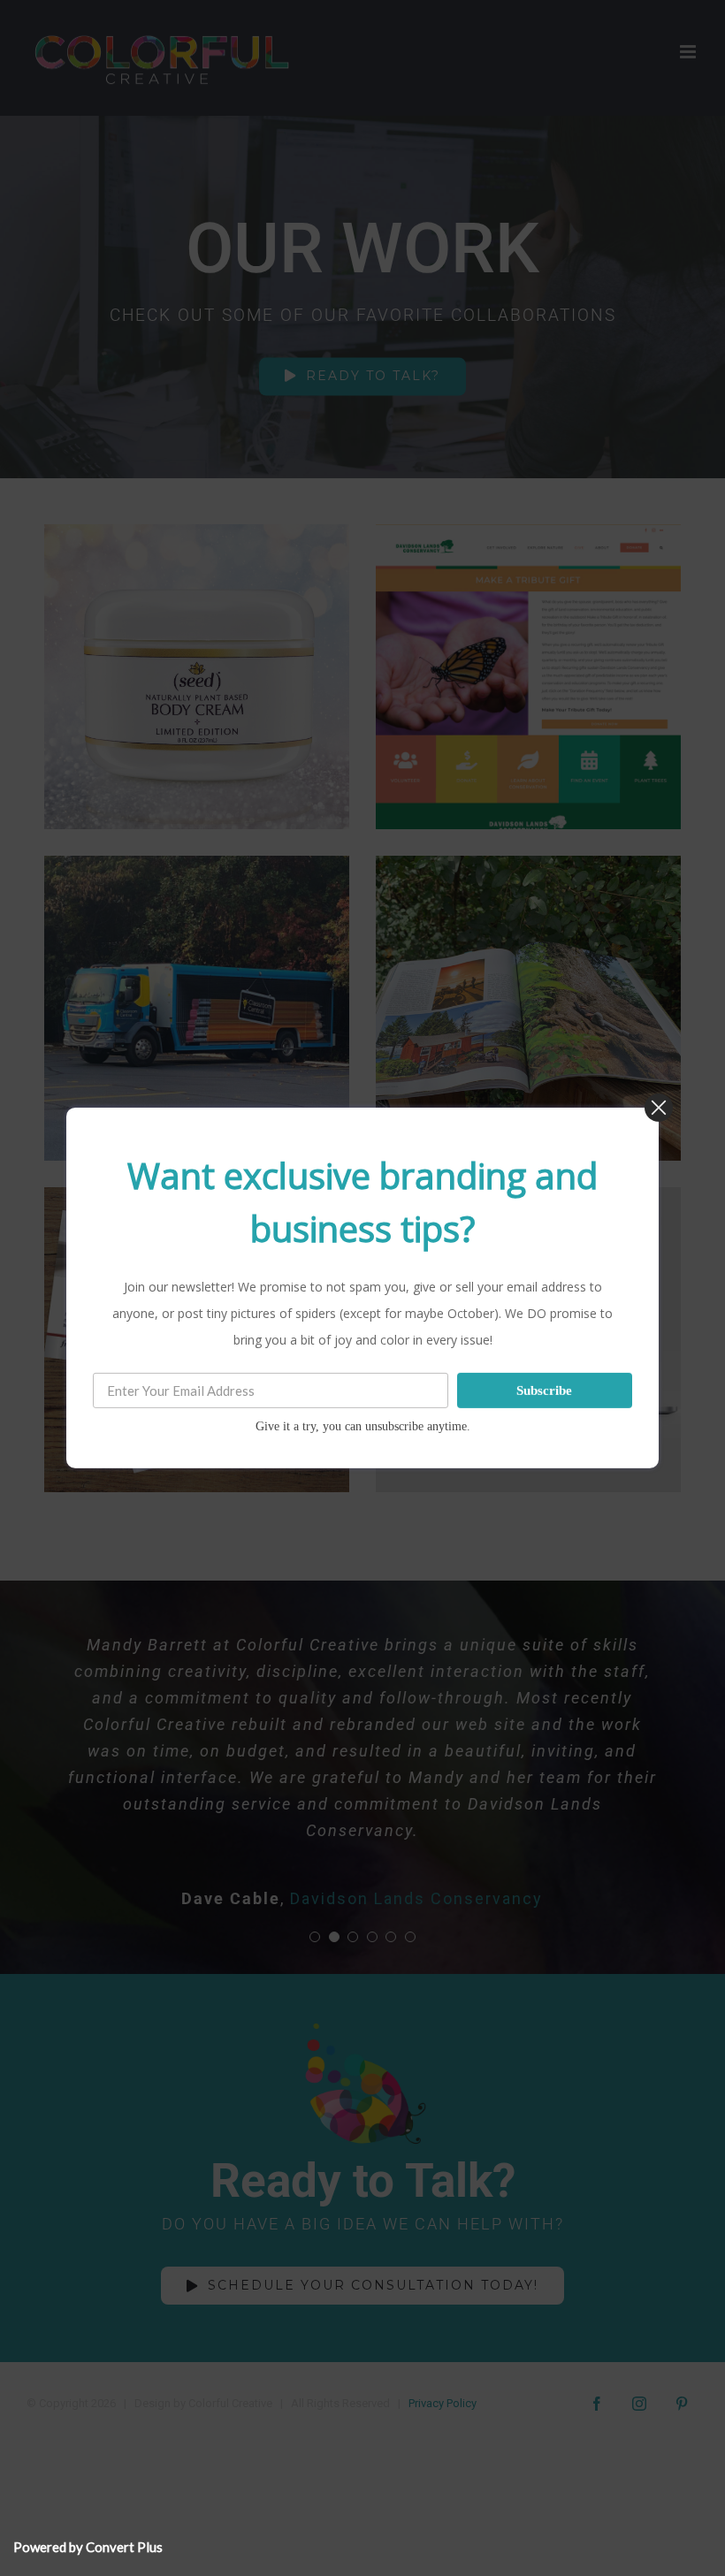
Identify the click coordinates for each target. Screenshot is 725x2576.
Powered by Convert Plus (88, 2547)
